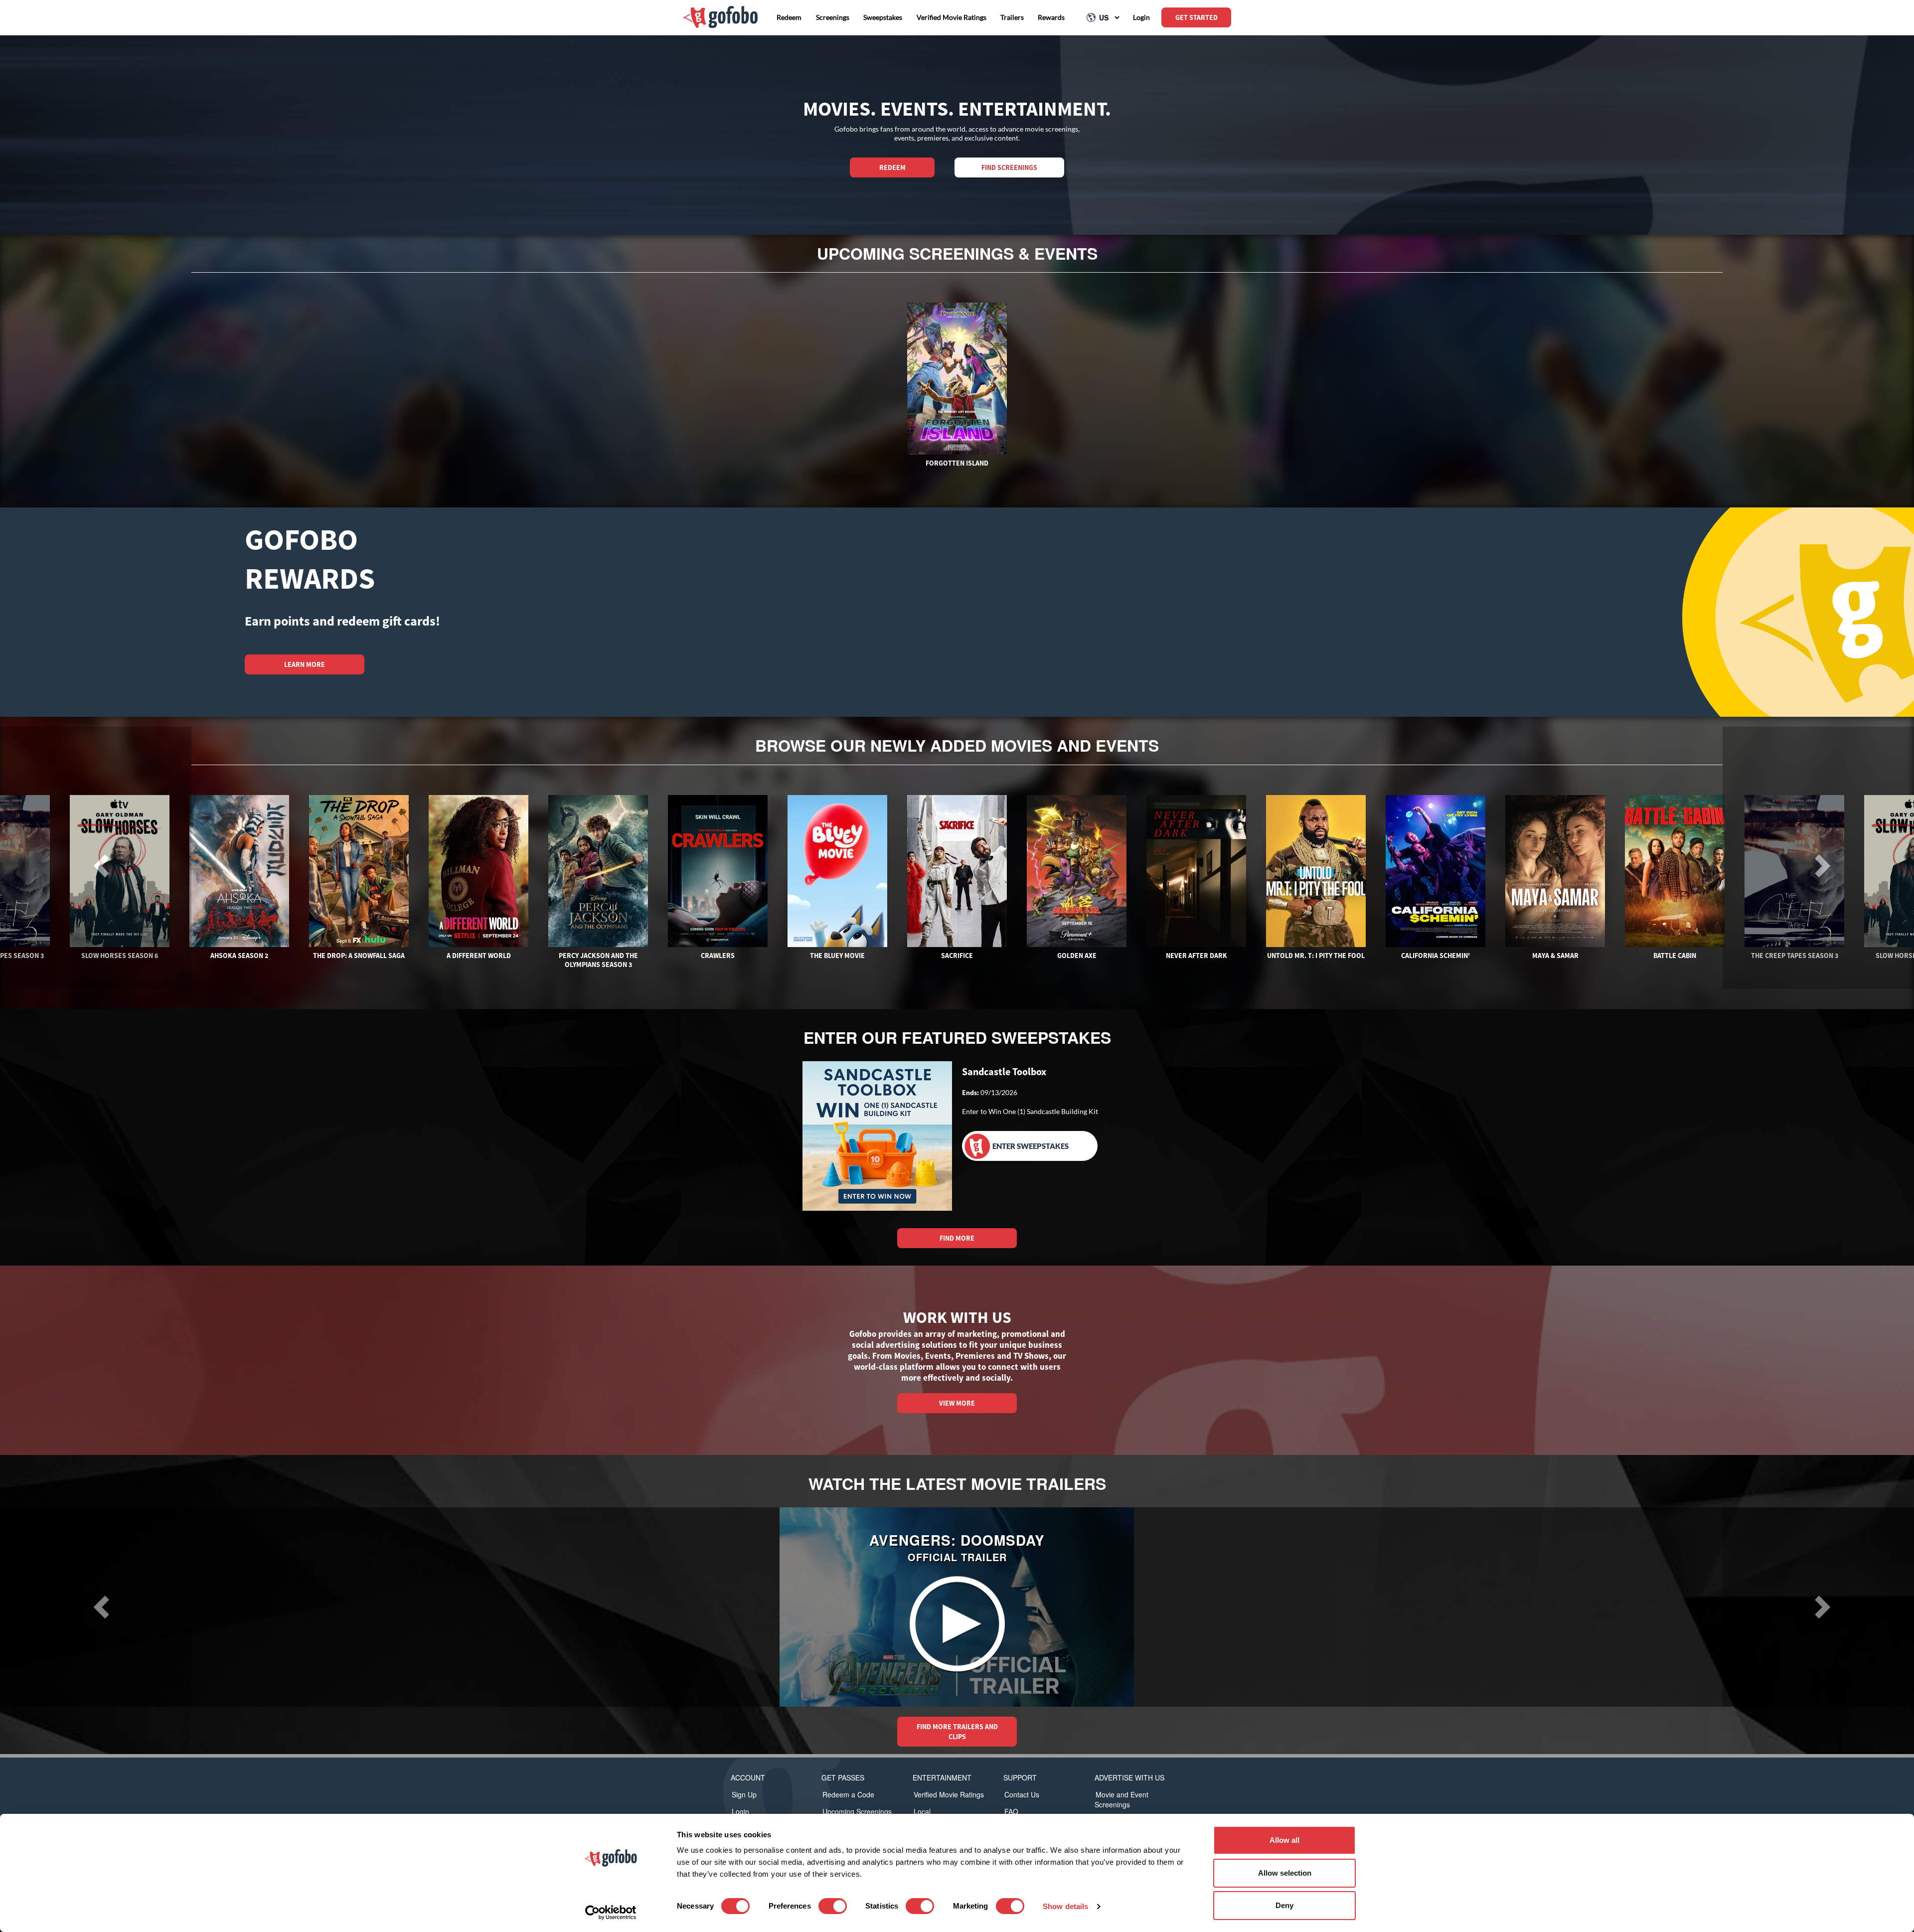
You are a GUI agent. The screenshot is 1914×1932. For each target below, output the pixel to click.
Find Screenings (1009, 167)
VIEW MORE (957, 1403)
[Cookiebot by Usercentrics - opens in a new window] (611, 1913)
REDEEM (892, 167)
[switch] (833, 1906)
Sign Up (744, 1794)
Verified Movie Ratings (949, 1794)
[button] (96, 1607)
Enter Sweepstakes (1031, 1146)
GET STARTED (1196, 17)
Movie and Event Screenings (1121, 1799)
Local (922, 1811)
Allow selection (1285, 1873)
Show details (1065, 1906)
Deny (1284, 1905)
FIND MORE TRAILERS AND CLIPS (957, 1732)
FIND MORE (957, 1238)
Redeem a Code (848, 1794)
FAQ (1011, 1811)
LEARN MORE (305, 664)
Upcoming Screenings (857, 1811)
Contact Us (1022, 1794)
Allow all (1284, 1840)
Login (740, 1811)
